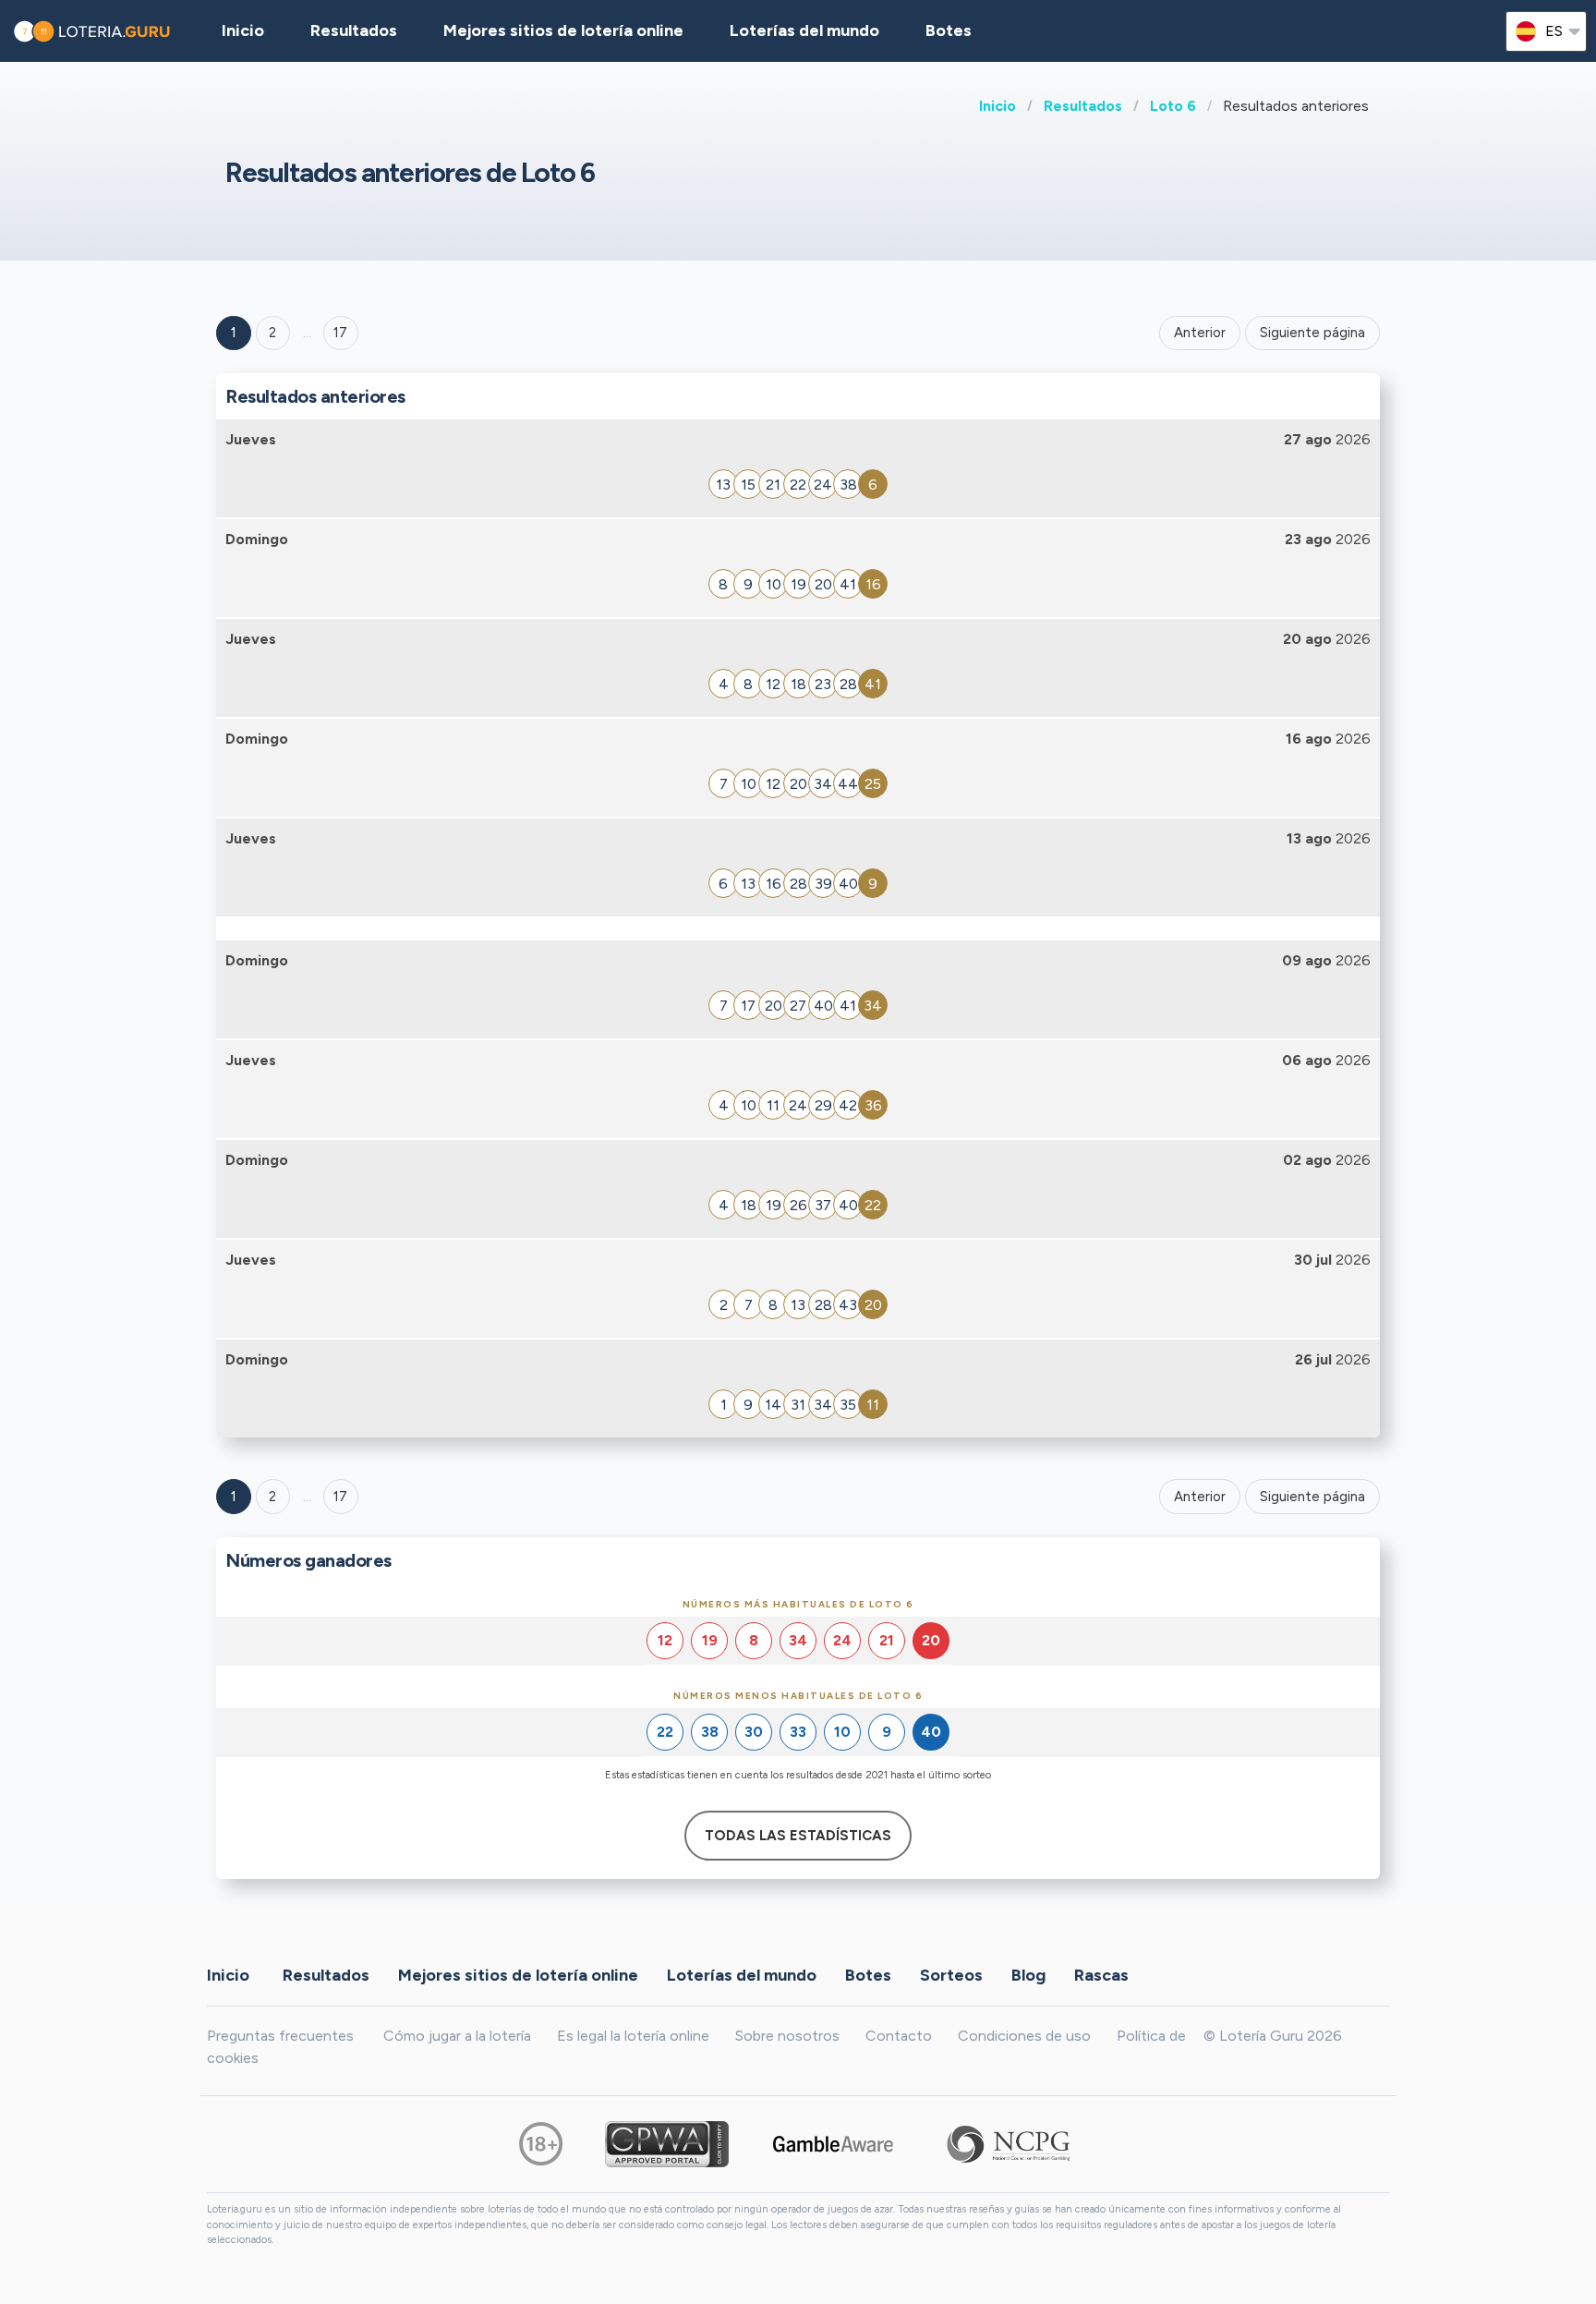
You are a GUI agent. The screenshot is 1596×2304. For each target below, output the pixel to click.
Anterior (1200, 333)
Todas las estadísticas (798, 1836)
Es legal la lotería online (633, 2036)
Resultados (1083, 106)
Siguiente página (1312, 333)
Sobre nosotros (787, 2036)
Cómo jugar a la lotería (457, 2036)
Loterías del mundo (804, 30)
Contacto (899, 2036)
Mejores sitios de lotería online (563, 30)
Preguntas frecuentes (280, 2036)
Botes (949, 30)
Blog (1028, 1974)
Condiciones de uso (1024, 2036)
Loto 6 (1173, 106)
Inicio (997, 106)
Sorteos (951, 1974)
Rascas (1101, 1974)
